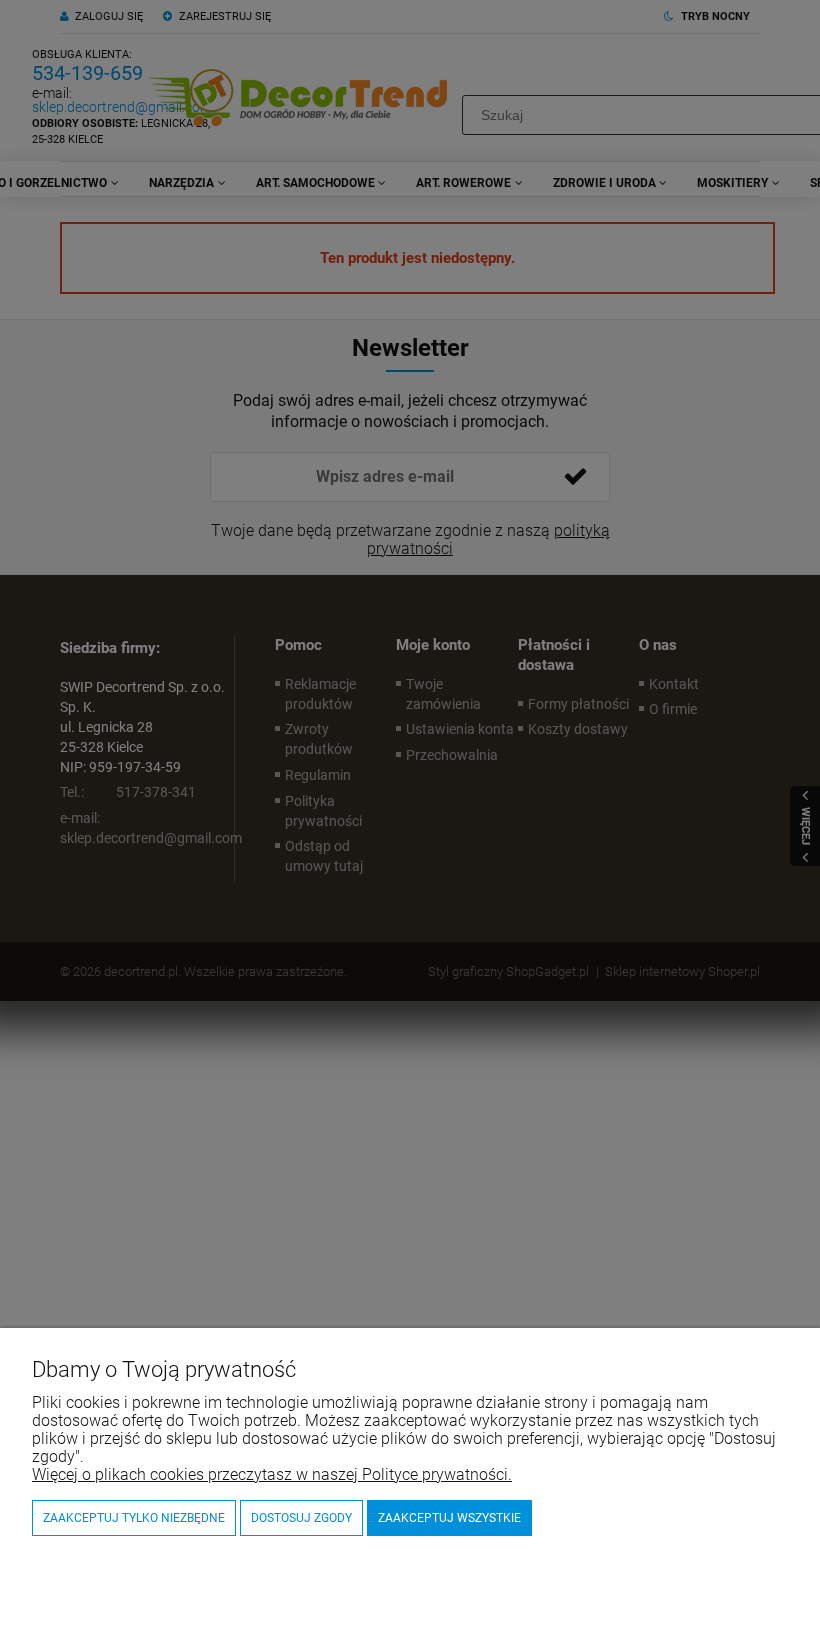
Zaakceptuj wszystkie (449, 1518)
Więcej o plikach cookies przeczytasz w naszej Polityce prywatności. (272, 1474)
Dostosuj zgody (301, 1518)
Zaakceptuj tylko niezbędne (134, 1518)
